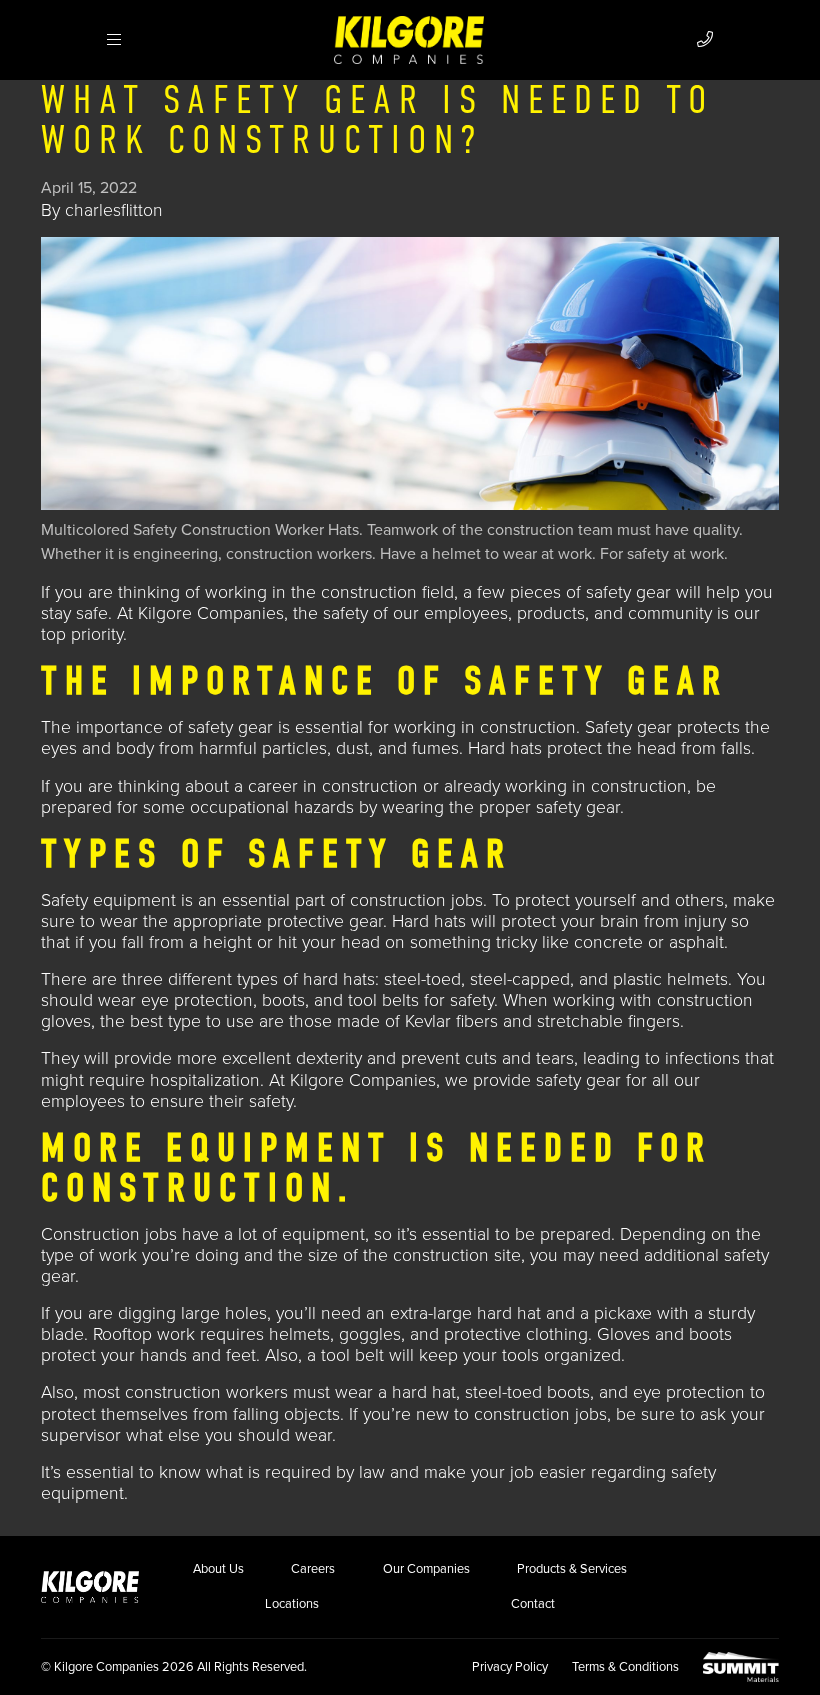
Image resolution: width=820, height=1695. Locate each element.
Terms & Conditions (625, 1667)
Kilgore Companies (363, 1080)
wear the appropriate (181, 921)
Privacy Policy (510, 1667)
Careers (313, 1569)
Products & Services (572, 1569)
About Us (218, 1569)
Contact (533, 1604)
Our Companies (426, 1569)
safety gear (628, 592)
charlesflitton (114, 210)
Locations (292, 1604)
